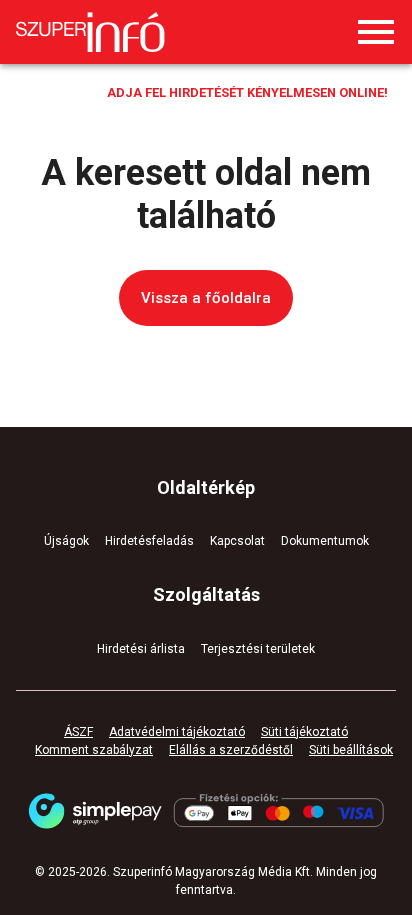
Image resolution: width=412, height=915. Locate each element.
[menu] (376, 32)
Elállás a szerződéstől (231, 750)
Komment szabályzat (94, 750)
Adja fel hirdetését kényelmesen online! (247, 92)
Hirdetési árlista (141, 649)
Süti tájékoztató (304, 732)
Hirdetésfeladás (149, 541)
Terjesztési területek (258, 649)
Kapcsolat (237, 541)
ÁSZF (78, 732)
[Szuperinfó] (90, 32)
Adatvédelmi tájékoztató (177, 732)
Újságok (66, 541)
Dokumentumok (325, 541)
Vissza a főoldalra (206, 298)
